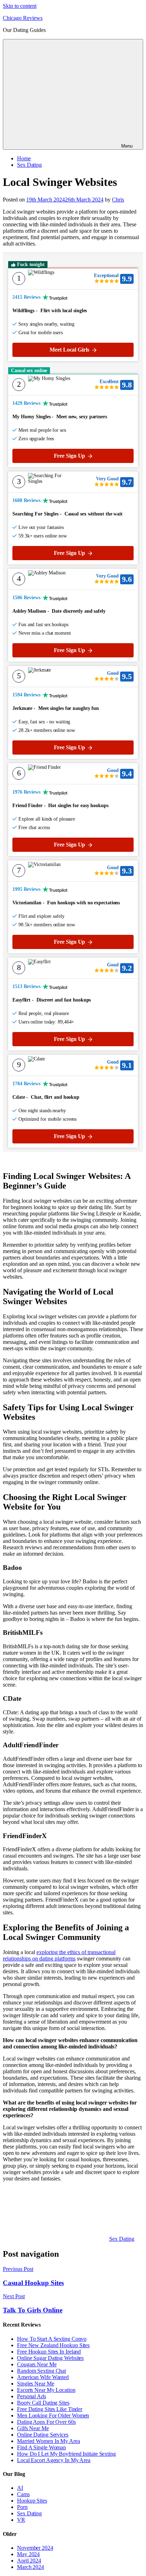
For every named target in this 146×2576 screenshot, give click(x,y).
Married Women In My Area (49, 2441)
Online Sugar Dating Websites (50, 2358)
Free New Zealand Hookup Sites (53, 2345)
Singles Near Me (36, 2384)
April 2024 (29, 2561)
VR (21, 2520)
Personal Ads (32, 2396)
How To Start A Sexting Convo (52, 2339)
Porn (22, 2507)
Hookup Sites (32, 2501)
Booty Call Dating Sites (43, 2403)
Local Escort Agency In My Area (54, 2460)
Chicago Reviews (23, 18)
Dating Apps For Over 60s (46, 2422)
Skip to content (20, 6)
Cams (23, 2494)
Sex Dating (29, 165)
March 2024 (30, 2567)
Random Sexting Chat (41, 2371)
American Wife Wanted (43, 2377)
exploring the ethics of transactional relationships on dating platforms (59, 1955)
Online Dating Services (43, 2435)
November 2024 (35, 2548)
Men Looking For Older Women (53, 2415)
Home (24, 158)
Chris (118, 200)
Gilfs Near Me (33, 2428)
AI (20, 2488)
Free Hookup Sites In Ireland (49, 2352)
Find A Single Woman (41, 2447)
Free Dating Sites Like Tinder (50, 2409)
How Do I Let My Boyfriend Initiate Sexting (66, 2454)
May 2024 (28, 2554)
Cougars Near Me (37, 2364)
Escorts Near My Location (46, 2390)
